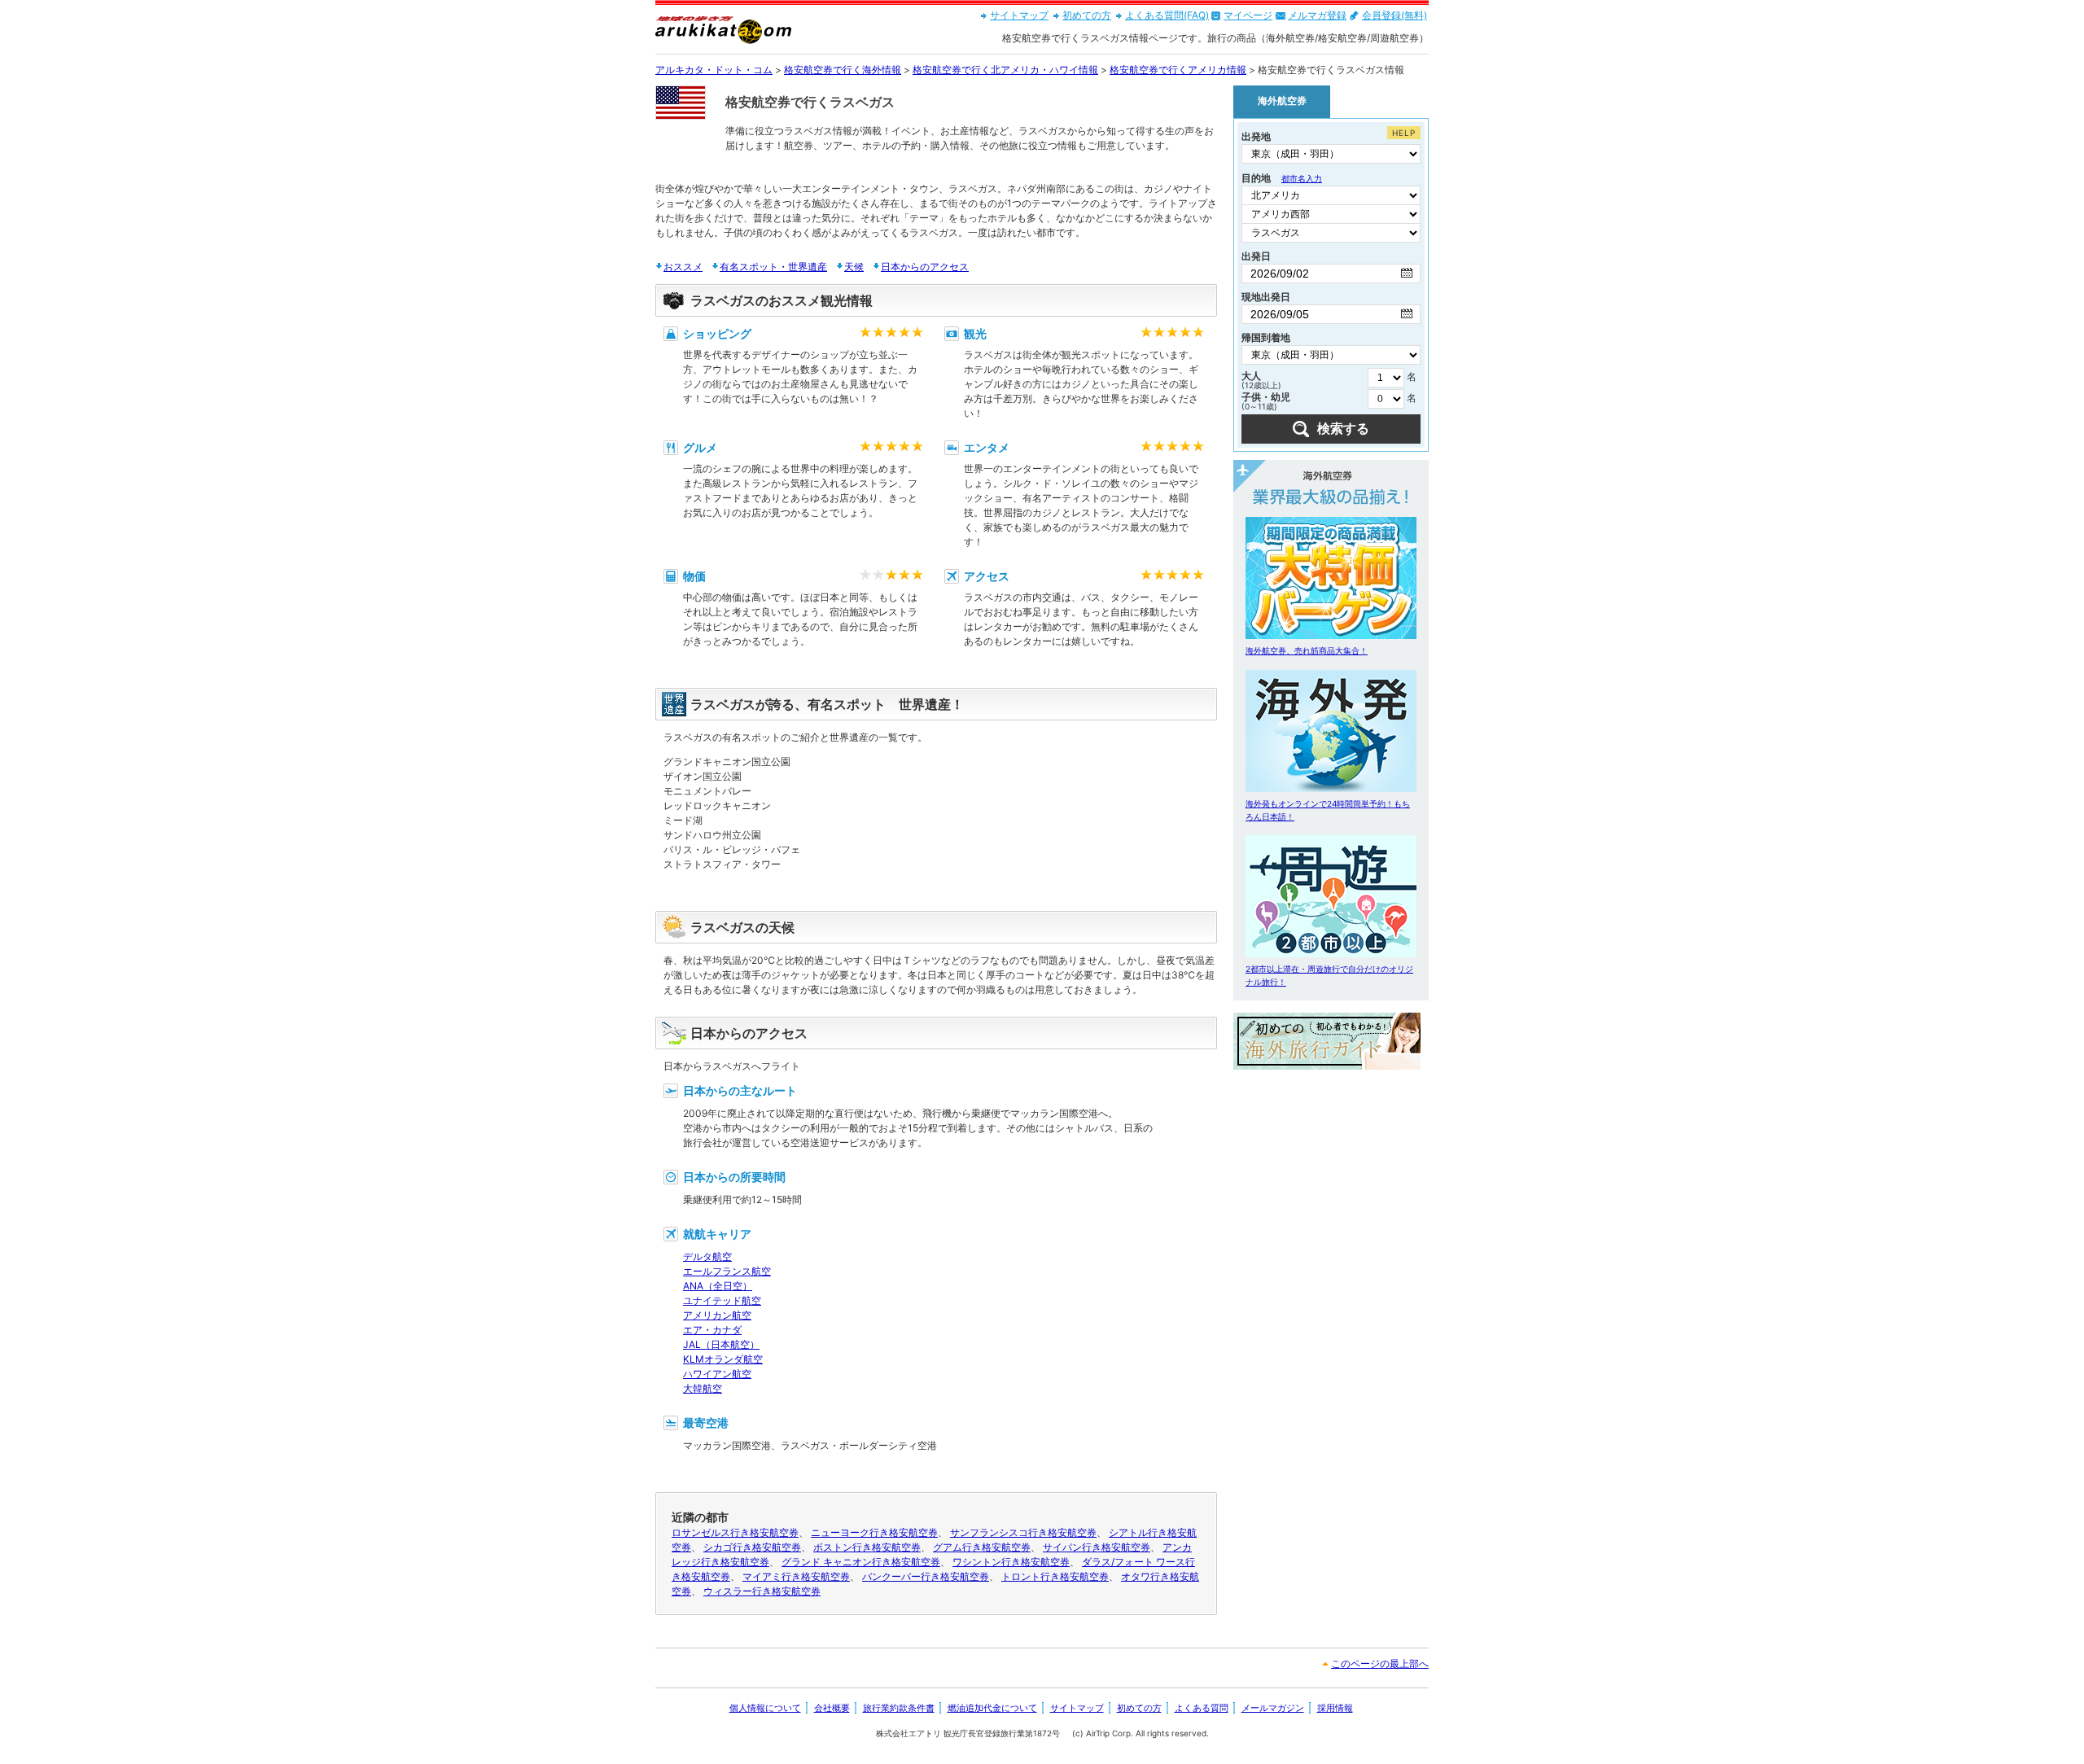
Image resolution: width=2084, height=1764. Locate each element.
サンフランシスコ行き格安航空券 (1023, 1532)
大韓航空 (703, 1388)
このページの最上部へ (1380, 1663)
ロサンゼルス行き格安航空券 (735, 1532)
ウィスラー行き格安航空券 (762, 1591)
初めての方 (1087, 15)
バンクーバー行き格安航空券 (926, 1576)
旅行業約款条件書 (899, 1708)
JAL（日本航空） (721, 1344)
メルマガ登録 (1317, 15)
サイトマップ (1019, 15)
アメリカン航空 (717, 1315)
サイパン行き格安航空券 (1097, 1547)
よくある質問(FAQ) (1167, 15)
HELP (1404, 133)
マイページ (1248, 15)
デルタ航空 (707, 1256)
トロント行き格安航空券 (1055, 1576)
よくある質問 (1202, 1708)
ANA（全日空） (718, 1286)
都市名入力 (1302, 178)
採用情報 (1335, 1708)
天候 (854, 267)
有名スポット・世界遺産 (773, 267)
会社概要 (832, 1708)
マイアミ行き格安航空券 (796, 1576)
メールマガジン (1273, 1708)
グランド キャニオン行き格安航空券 (861, 1562)
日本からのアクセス (925, 267)
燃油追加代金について (992, 1708)
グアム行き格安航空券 (982, 1547)
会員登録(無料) (1394, 15)
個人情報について (765, 1708)
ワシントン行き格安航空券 (1011, 1562)
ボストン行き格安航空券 (867, 1547)
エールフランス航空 (727, 1271)
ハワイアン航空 (717, 1374)
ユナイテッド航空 (722, 1300)
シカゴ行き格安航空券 (752, 1547)
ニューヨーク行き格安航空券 (874, 1532)
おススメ (683, 267)
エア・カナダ (712, 1330)
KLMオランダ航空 (723, 1359)
